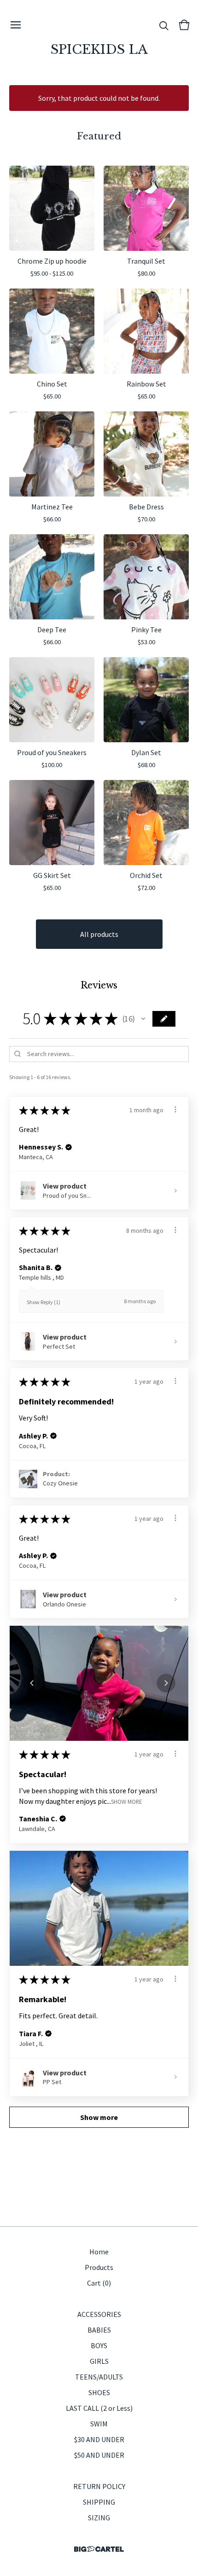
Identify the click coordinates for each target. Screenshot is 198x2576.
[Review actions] (175, 1109)
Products (99, 2267)
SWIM (99, 2424)
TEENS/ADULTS (99, 2377)
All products (99, 934)
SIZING (99, 2518)
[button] (143, 1019)
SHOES (99, 2392)
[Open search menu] (164, 25)
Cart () (99, 2283)
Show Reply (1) (44, 1302)
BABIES (99, 2330)
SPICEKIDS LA (99, 49)
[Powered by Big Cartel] (99, 2549)
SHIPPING (99, 2502)
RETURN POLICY (99, 2486)
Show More (126, 1801)
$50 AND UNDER (99, 2455)
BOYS (99, 2345)
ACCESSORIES (99, 2314)
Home (99, 2252)
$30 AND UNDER (99, 2439)
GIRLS (99, 2361)
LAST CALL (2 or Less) (99, 2408)
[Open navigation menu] (16, 25)
